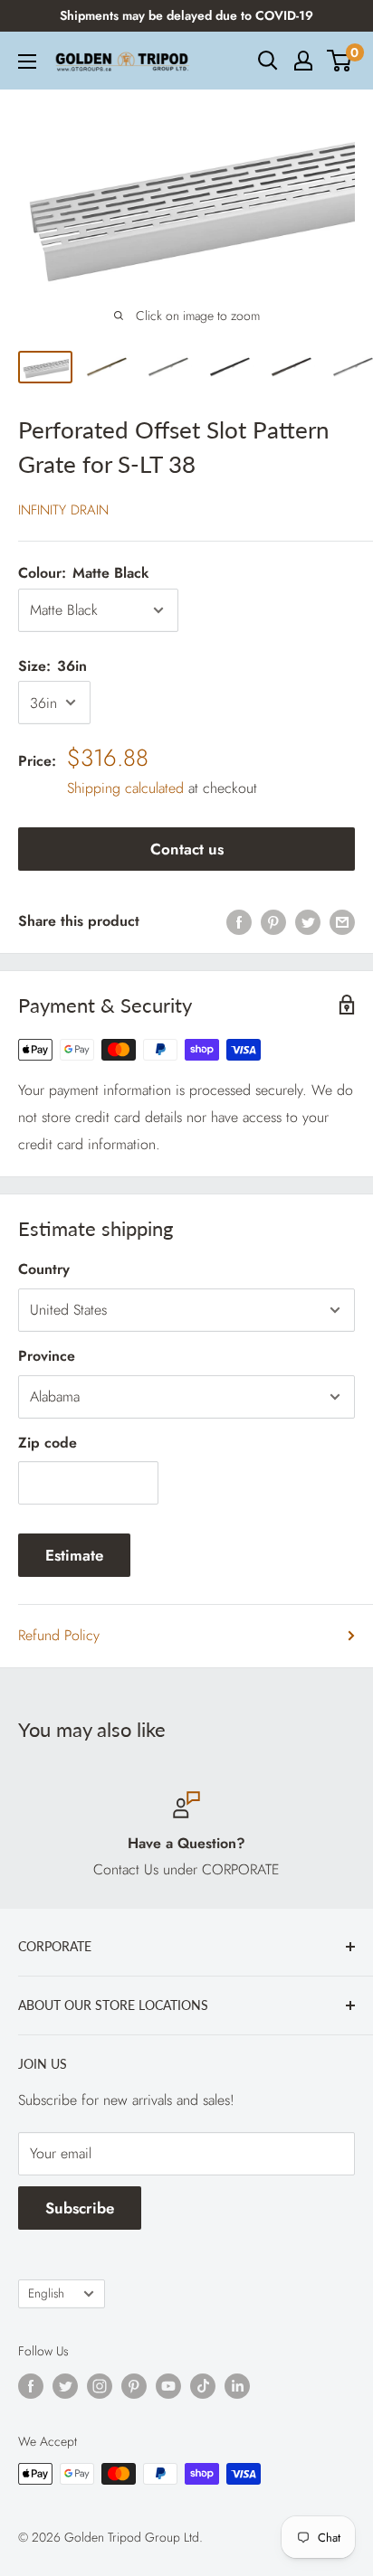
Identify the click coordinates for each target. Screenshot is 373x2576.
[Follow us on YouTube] (168, 2386)
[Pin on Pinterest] (273, 920)
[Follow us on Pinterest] (134, 2386)
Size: (53, 666)
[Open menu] (27, 61)
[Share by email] (342, 920)
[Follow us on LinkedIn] (237, 2386)
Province (47, 1356)
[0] (340, 61)
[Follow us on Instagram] (100, 2386)
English (46, 2293)
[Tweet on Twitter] (308, 920)
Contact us (187, 849)
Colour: (84, 573)
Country (44, 1269)
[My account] (303, 61)
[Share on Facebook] (239, 920)
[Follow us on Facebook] (31, 2386)
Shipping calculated (125, 788)
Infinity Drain (63, 510)
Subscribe (80, 2208)
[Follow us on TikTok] (203, 2386)
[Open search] (268, 61)
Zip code (48, 1443)
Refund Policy (59, 1635)
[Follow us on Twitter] (65, 2386)
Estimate (74, 1555)
